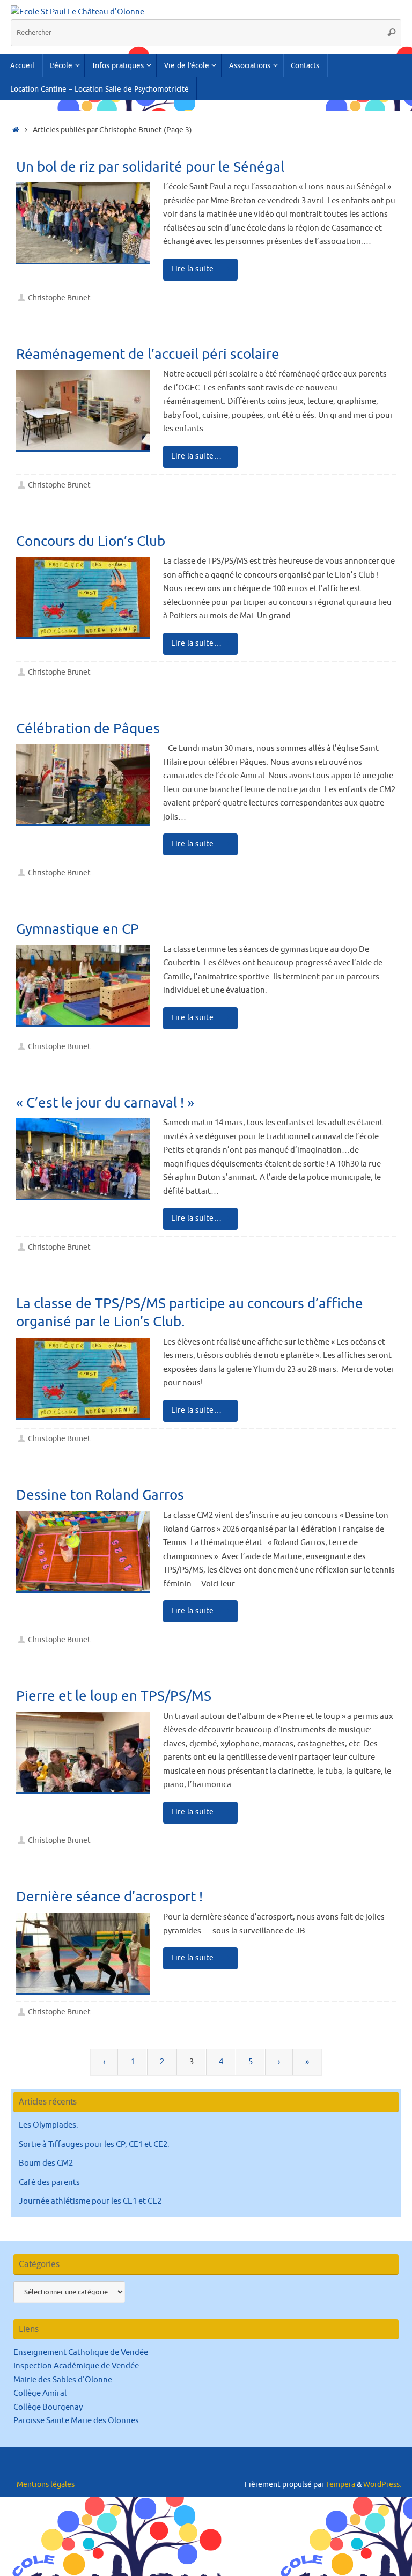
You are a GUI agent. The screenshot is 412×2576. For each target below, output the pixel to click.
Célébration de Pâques (88, 729)
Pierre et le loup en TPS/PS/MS (114, 1696)
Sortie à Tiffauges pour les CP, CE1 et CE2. (94, 2145)
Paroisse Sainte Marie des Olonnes (76, 2421)
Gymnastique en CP (78, 929)
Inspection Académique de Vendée (76, 2366)
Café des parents (49, 2183)
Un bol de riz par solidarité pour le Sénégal (150, 167)
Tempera (340, 2485)
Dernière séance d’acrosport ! (109, 1897)
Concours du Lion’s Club (91, 541)
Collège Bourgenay (48, 2407)
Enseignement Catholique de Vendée (81, 2353)
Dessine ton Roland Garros (100, 1495)
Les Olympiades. (49, 2125)
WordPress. (382, 2485)
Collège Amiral (40, 2393)
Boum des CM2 (46, 2163)
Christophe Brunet (59, 298)
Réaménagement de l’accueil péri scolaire (148, 354)
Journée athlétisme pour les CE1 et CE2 (90, 2201)
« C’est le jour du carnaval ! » (105, 1103)
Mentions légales (46, 2485)
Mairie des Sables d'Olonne (63, 2380)
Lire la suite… (196, 269)
